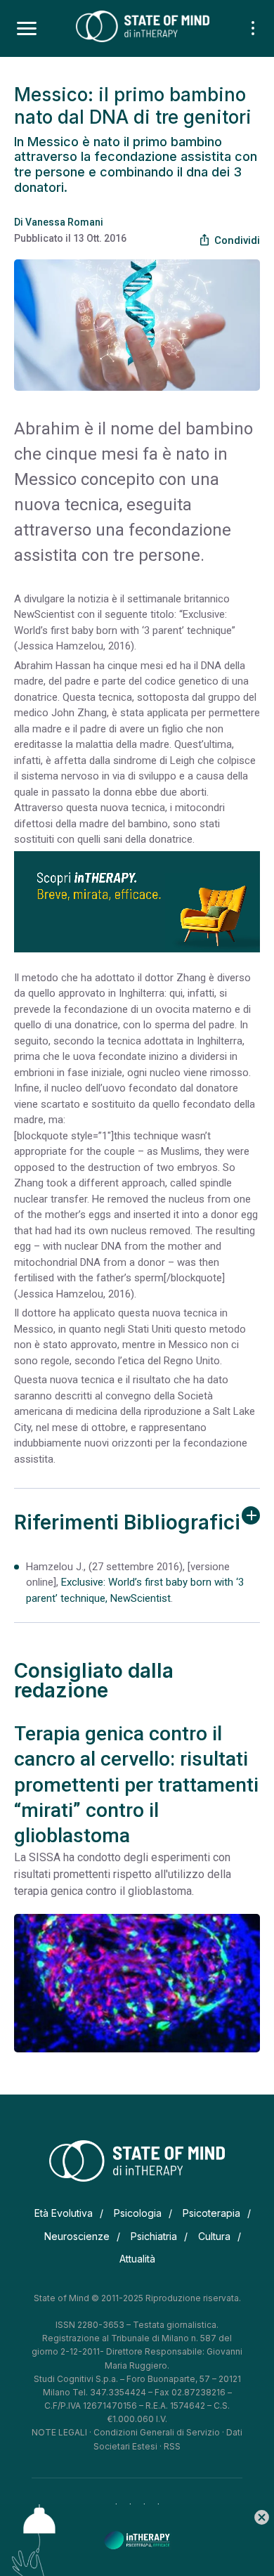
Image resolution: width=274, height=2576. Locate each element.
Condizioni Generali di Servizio (157, 2432)
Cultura (214, 2236)
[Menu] (27, 29)
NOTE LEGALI (59, 2432)
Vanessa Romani (64, 222)
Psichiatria (154, 2236)
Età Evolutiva (64, 2213)
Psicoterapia (211, 2213)
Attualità (137, 2259)
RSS (172, 2446)
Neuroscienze (77, 2236)
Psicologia (138, 2213)
